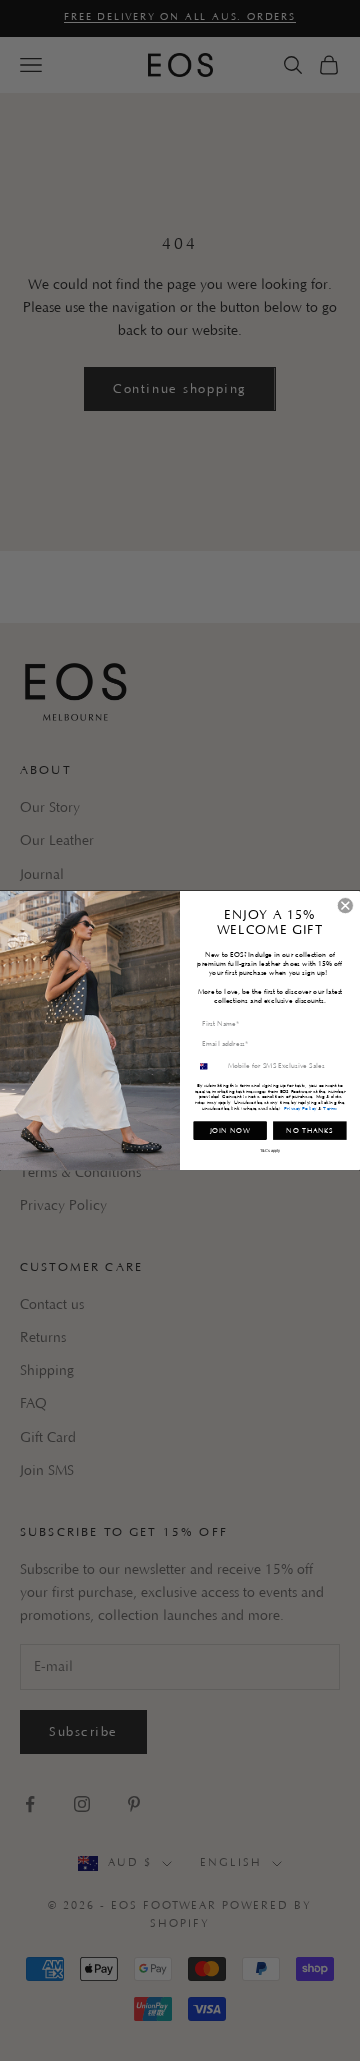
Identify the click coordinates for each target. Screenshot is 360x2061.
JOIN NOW (230, 1130)
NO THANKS (309, 1130)
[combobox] (208, 1066)
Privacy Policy (300, 1108)
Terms (329, 1108)
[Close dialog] (345, 905)
